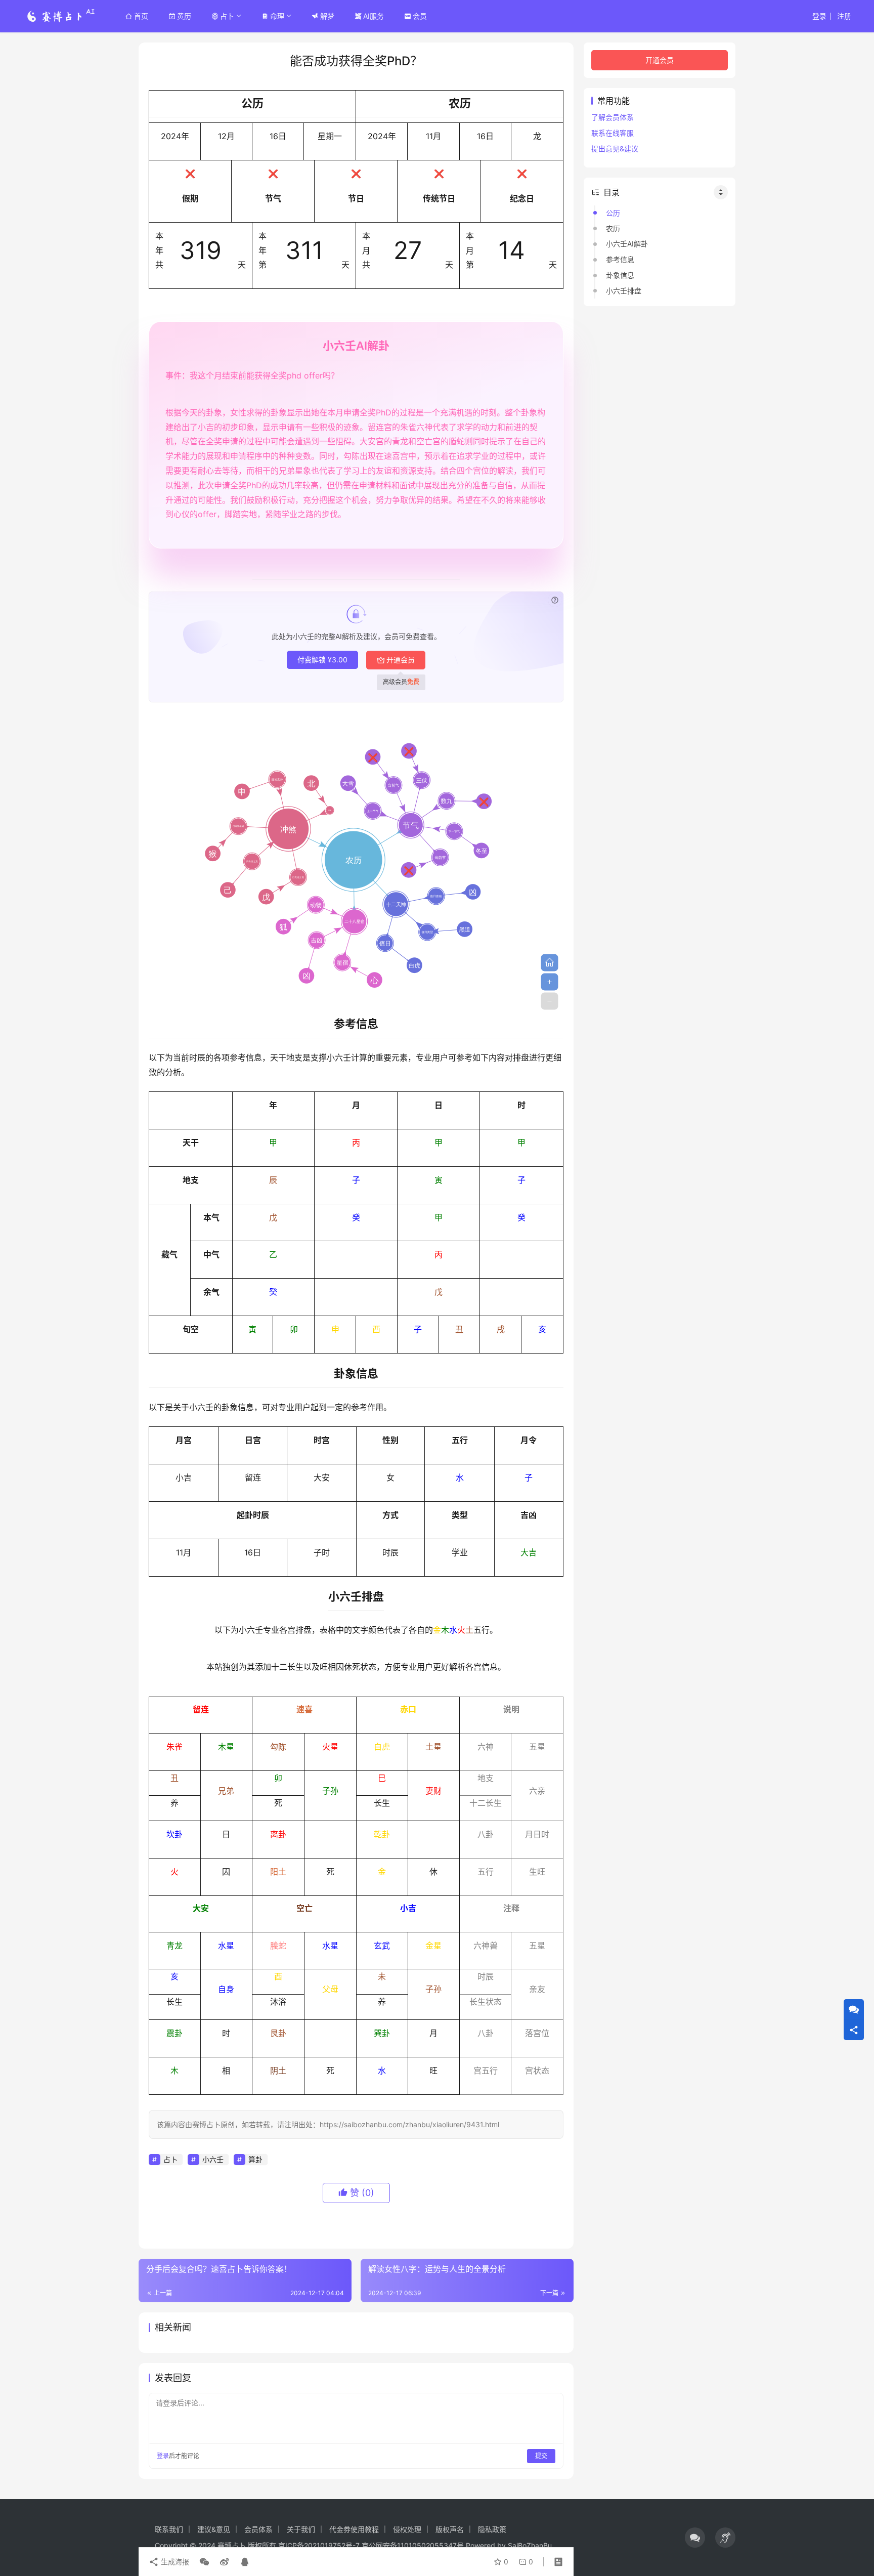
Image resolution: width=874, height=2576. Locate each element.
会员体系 (258, 2529)
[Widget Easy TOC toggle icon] (721, 192)
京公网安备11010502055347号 (413, 2545)
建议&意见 (214, 2529)
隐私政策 (492, 2529)
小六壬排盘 (624, 291)
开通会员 (401, 660)
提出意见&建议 (615, 149)
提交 (541, 2456)
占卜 (227, 16)
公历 (613, 213)
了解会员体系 (613, 117)
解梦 (327, 16)
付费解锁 (322, 660)
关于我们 (301, 2529)
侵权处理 (407, 2529)
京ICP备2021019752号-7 (319, 2545)
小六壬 (213, 2159)
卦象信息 (620, 275)
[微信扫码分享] (204, 2562)
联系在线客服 (613, 133)
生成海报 (174, 2562)
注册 (844, 16)
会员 (420, 16)
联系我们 (169, 2529)
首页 (141, 16)
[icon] (695, 2538)
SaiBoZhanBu (530, 2545)
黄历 (184, 16)
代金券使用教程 (354, 2529)
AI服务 (374, 16)
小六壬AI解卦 (627, 244)
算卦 (255, 2159)
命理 (277, 16)
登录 (819, 16)
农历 (613, 228)
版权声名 (450, 2529)
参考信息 (620, 259)
